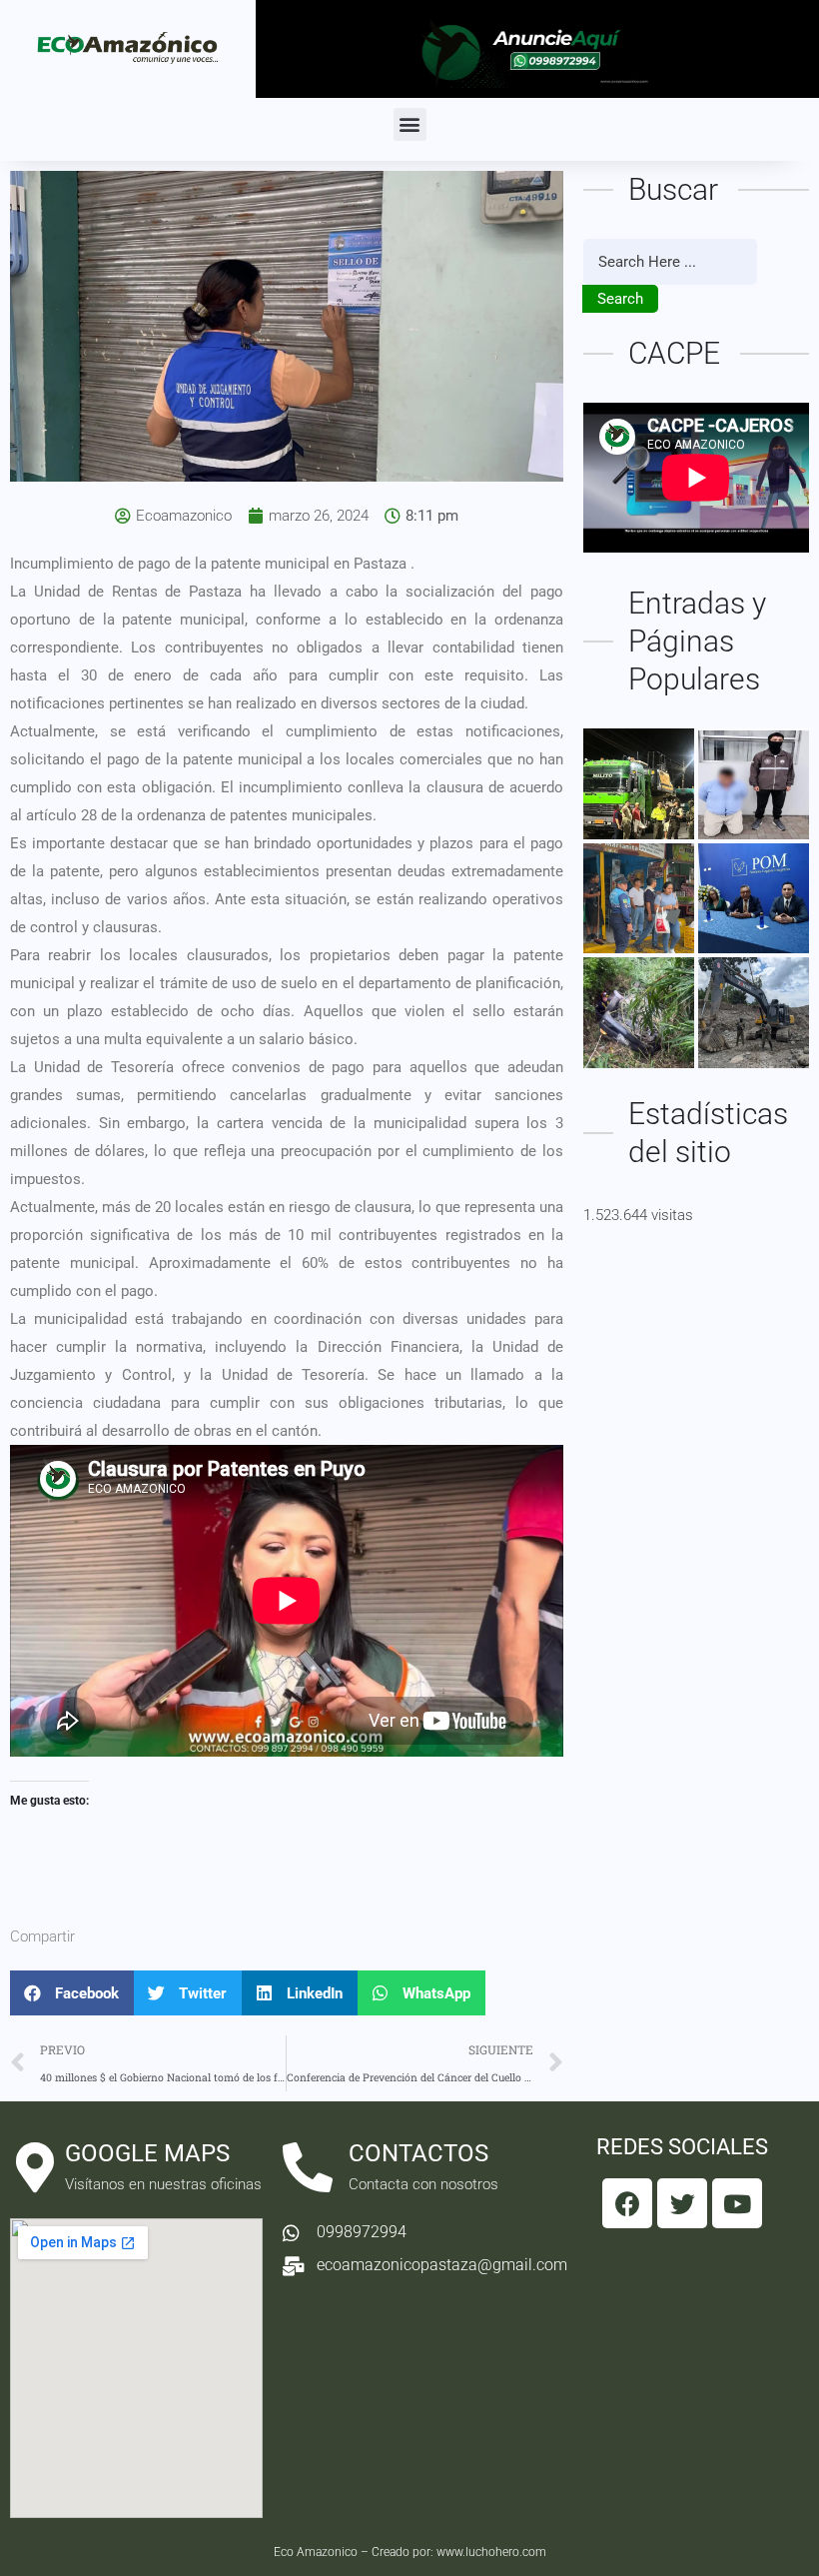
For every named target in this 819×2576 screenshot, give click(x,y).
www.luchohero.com (491, 2552)
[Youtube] (737, 2203)
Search (620, 299)
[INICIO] (639, 784)
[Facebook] (627, 2203)
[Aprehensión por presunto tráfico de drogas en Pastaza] (754, 784)
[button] (410, 124)
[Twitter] (682, 2203)
